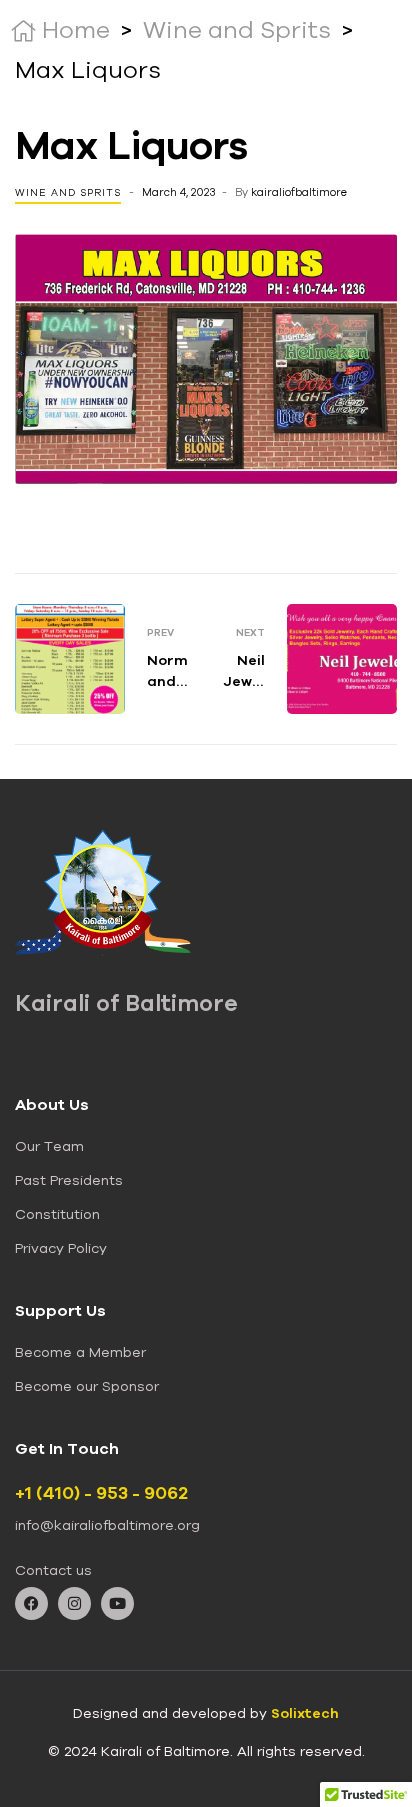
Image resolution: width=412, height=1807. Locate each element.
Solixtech (305, 1713)
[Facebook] (31, 1603)
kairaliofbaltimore (299, 192)
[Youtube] (117, 1603)
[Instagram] (74, 1603)
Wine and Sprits (68, 192)
